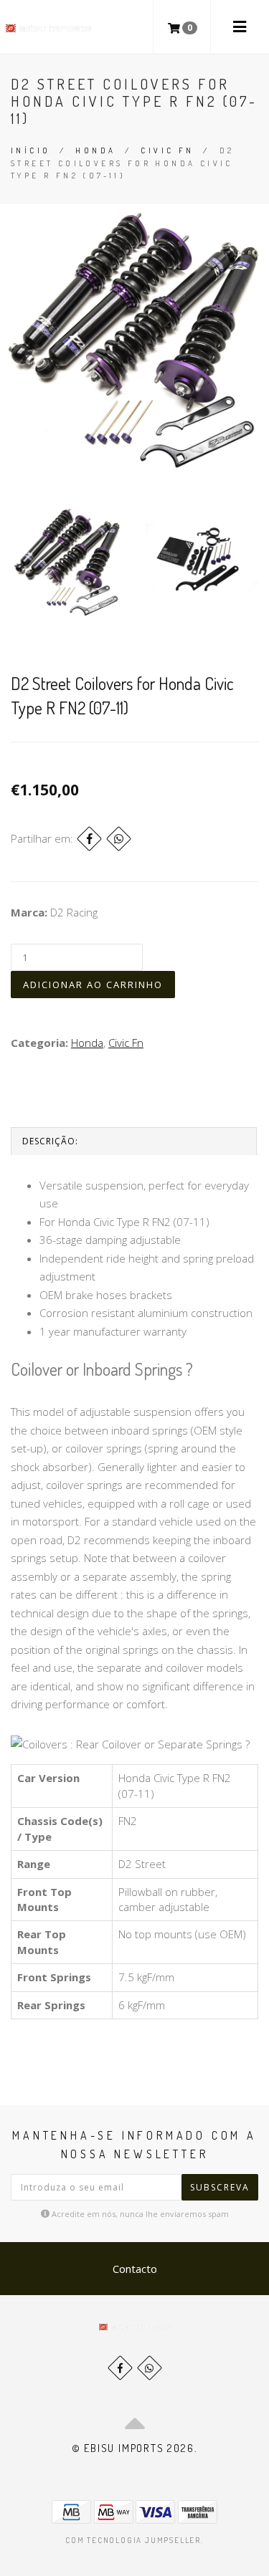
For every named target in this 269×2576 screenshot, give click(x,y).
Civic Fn (167, 150)
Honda (95, 150)
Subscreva (220, 2187)
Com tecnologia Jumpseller (133, 2540)
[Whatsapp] (150, 2368)
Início (30, 150)
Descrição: (50, 1141)
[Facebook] (89, 839)
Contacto (135, 2269)
